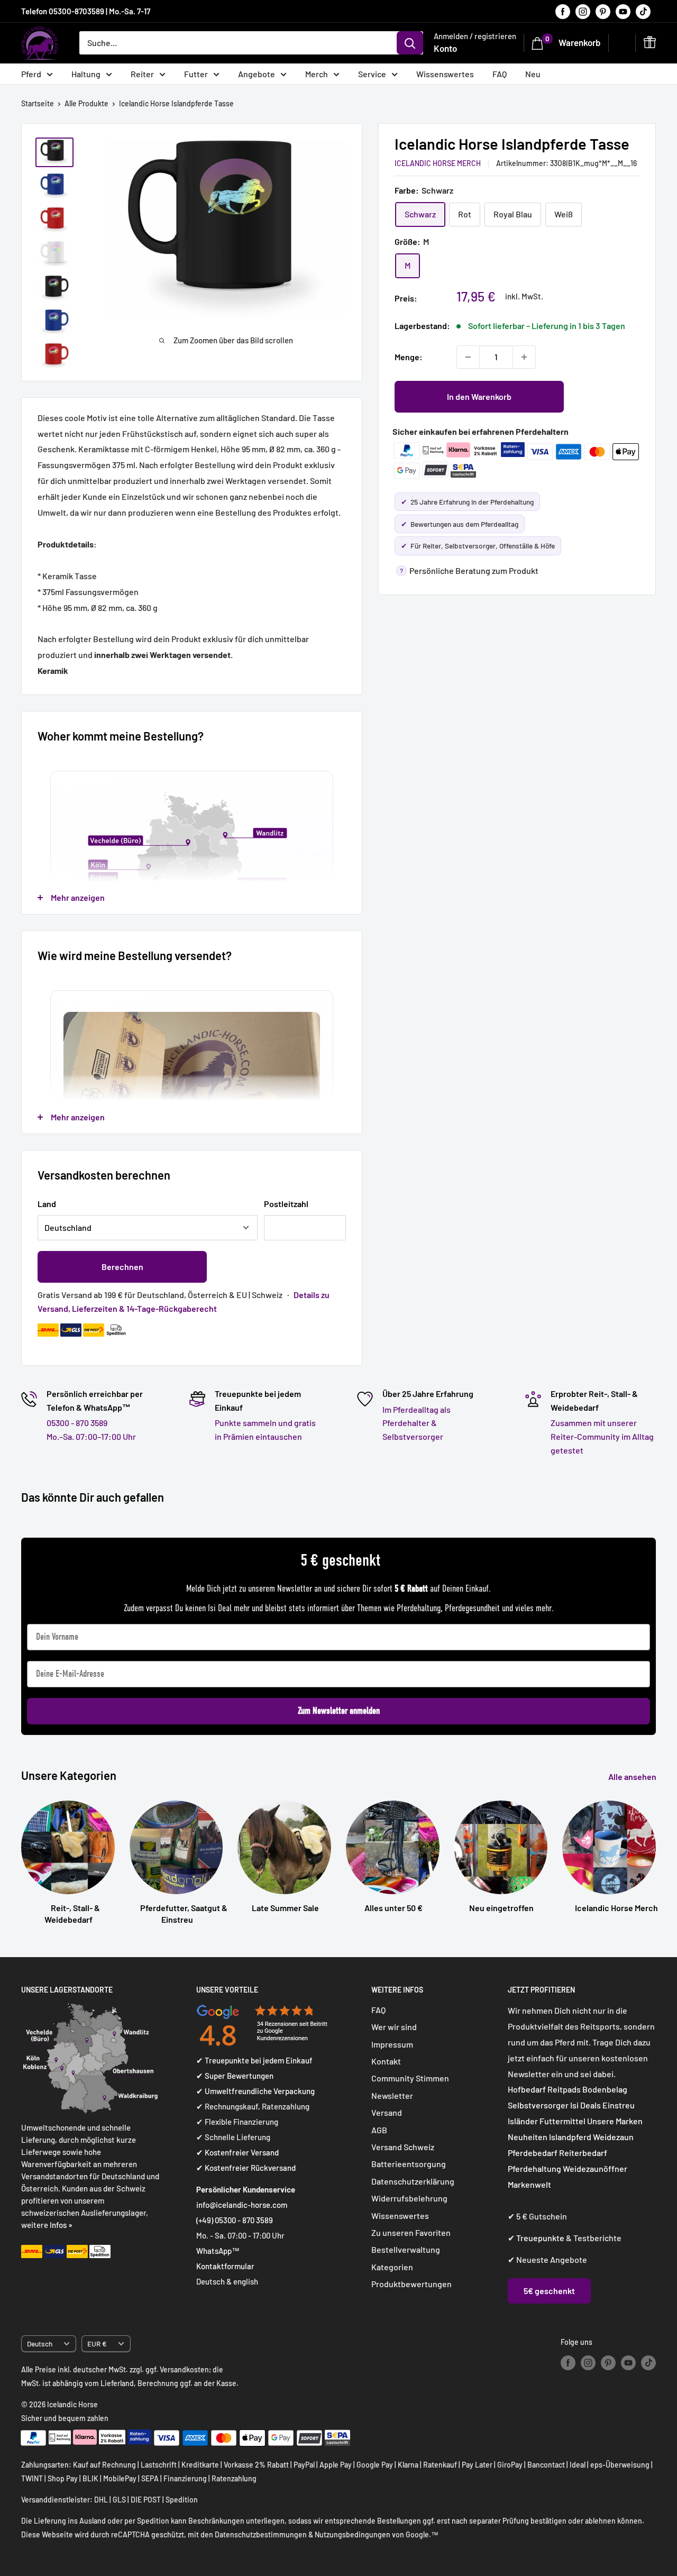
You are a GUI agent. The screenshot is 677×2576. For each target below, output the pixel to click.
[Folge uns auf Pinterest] (603, 11)
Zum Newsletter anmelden (339, 1711)
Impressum (392, 2044)
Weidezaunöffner (595, 2168)
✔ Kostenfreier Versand (237, 2152)
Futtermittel (562, 2121)
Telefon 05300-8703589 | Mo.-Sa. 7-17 (86, 11)
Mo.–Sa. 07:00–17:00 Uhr (91, 1436)
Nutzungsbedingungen (353, 2534)
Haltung (86, 74)
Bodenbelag (605, 2089)
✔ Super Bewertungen (235, 2076)
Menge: (409, 357)
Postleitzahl (286, 1204)
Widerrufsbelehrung (409, 2198)
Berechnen (122, 1267)
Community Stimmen (410, 2078)
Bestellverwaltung (406, 2249)
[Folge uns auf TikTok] (643, 11)
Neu (533, 74)
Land (47, 1204)
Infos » (61, 2225)
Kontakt (386, 2061)
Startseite (38, 103)
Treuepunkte (540, 2238)
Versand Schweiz (403, 2147)
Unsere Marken (615, 2121)
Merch (317, 74)
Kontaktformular (225, 2266)
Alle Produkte (86, 103)
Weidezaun (613, 2137)
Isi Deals (585, 2105)
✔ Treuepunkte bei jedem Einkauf (254, 2060)
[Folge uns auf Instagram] (583, 11)
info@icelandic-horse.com (242, 2205)
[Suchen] (410, 43)
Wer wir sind (394, 2027)
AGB (379, 2130)
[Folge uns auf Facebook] (563, 11)
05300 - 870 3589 (77, 1423)
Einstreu (619, 2105)
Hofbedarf (527, 2089)
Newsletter (392, 2095)
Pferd (31, 74)
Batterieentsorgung (409, 2164)
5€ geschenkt (549, 2291)
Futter (196, 74)
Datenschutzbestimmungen (261, 2534)
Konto (445, 48)
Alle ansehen (633, 1776)
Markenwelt (529, 2184)
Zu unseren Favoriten (411, 2232)
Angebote (257, 74)
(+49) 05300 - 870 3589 (235, 2220)
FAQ (500, 74)
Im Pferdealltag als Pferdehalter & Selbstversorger (417, 1423)
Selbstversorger (538, 2105)
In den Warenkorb (479, 396)
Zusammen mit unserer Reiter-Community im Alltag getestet (602, 1436)
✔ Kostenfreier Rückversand (246, 2168)
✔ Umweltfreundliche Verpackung (255, 2091)
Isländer (523, 2121)
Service (372, 74)
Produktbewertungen (411, 2284)
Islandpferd (570, 2137)
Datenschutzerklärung (413, 2181)
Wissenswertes (445, 74)
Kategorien (392, 2267)
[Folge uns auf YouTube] (623, 11)
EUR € (97, 2344)
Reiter (142, 74)
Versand (387, 2112)
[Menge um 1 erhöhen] (524, 357)
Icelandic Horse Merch (438, 163)
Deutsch (40, 2344)
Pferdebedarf (533, 2153)
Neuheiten (528, 2137)
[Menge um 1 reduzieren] (468, 357)
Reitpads (564, 2089)
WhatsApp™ (218, 2251)
